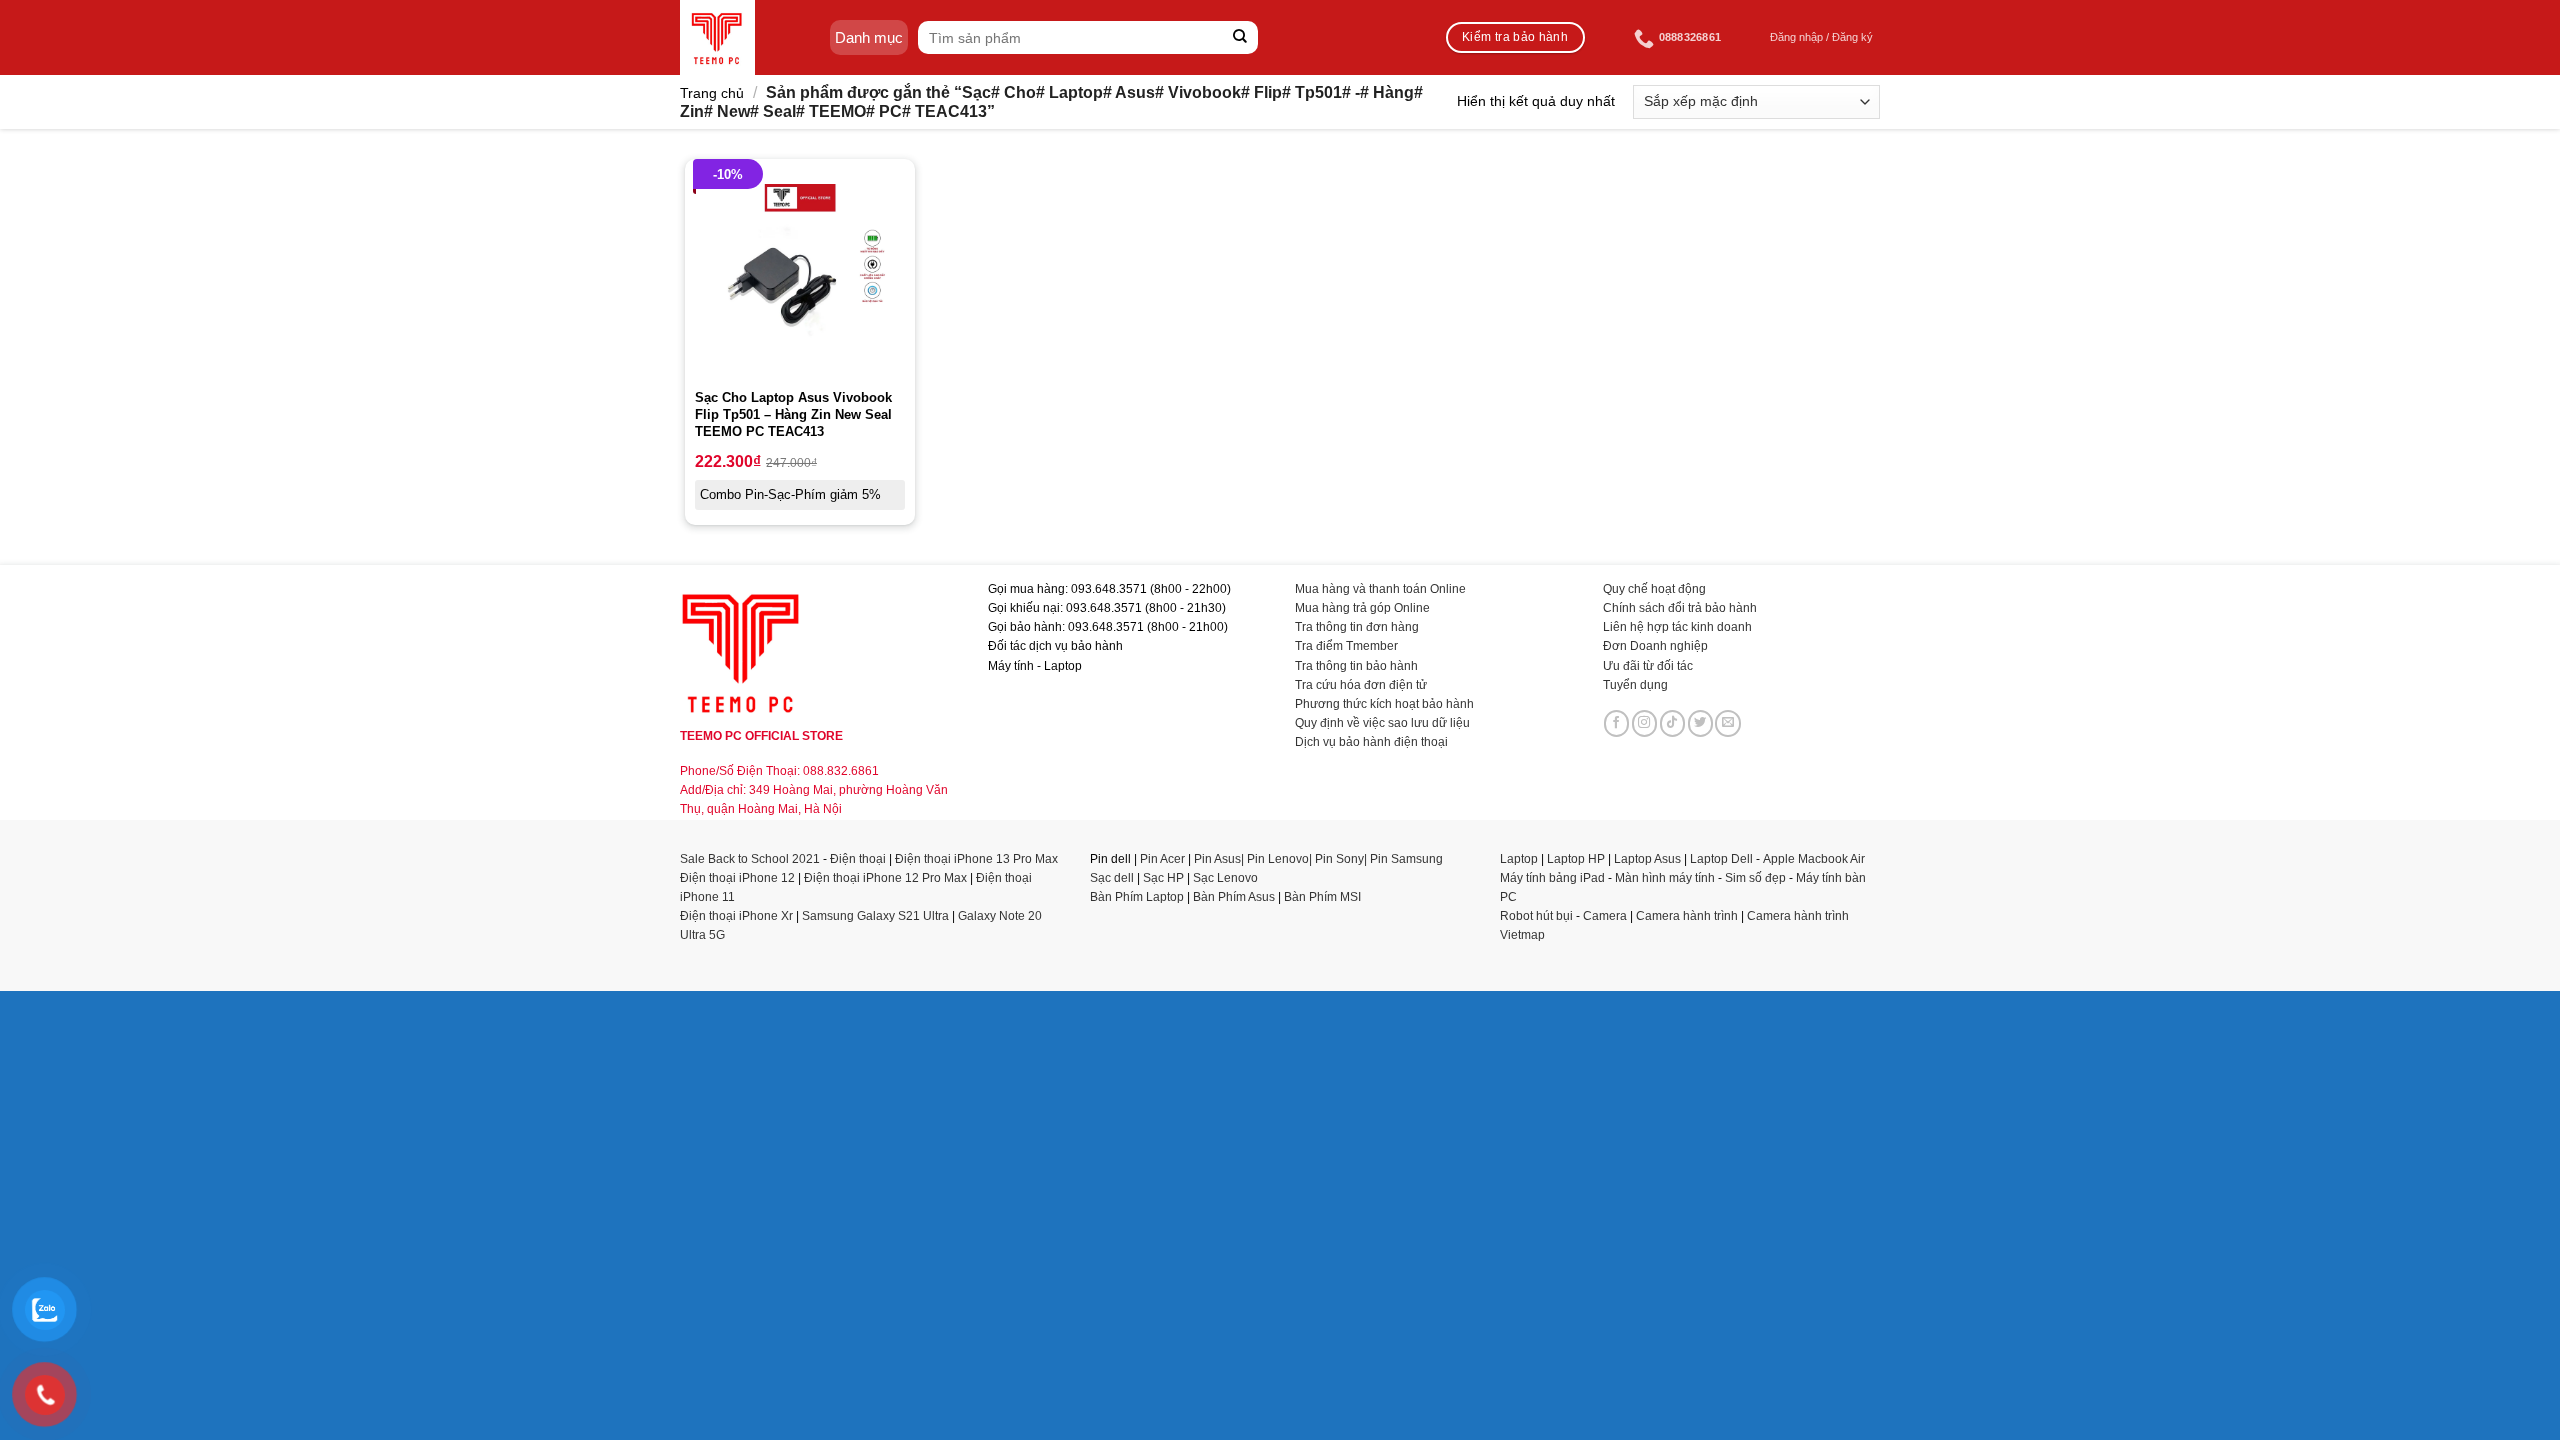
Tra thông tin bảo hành (1356, 666)
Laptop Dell (1721, 859)
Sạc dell (1112, 878)
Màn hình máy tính (1665, 878)
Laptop (1519, 859)
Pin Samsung (1406, 859)
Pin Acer (1162, 859)
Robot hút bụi (1536, 916)
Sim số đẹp (1755, 878)
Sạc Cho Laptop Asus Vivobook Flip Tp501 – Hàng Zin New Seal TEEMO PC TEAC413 (793, 414)
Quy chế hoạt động (1654, 589)
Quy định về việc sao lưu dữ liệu (1382, 723)
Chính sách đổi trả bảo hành (1680, 608)
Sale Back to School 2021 (750, 859)
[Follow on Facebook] (1617, 723)
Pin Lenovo (1278, 859)
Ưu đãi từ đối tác (1648, 666)
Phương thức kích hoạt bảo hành (1384, 704)
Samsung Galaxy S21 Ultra (875, 916)
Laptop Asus (1647, 859)
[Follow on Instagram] (1645, 723)
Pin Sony (1339, 859)
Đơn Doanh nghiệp (1655, 646)
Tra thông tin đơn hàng (1357, 627)
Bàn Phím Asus (1235, 897)
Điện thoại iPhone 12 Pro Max (885, 878)
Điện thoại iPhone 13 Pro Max (976, 859)
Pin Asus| (1220, 859)
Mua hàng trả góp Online (1362, 608)
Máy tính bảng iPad (1552, 878)
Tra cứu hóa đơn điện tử (1361, 685)
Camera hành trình (1687, 916)
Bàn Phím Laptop (1137, 897)
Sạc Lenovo (1225, 878)
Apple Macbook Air (1814, 859)
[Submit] (1240, 37)
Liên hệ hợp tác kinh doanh (1677, 627)
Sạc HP (1163, 878)
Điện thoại (858, 859)
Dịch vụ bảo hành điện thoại (1371, 742)
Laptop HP (1576, 859)
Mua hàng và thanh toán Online (1380, 589)
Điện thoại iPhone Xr (736, 916)
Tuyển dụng (1635, 685)
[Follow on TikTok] (1673, 723)
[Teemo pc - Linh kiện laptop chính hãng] (717, 37)
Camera (1605, 916)
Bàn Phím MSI (1322, 897)
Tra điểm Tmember (1346, 646)
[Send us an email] (1728, 723)
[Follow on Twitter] (1701, 723)
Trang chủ (712, 93)
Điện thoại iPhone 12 (737, 878)
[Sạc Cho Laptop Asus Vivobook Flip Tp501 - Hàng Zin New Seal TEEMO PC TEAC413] (800, 274)
